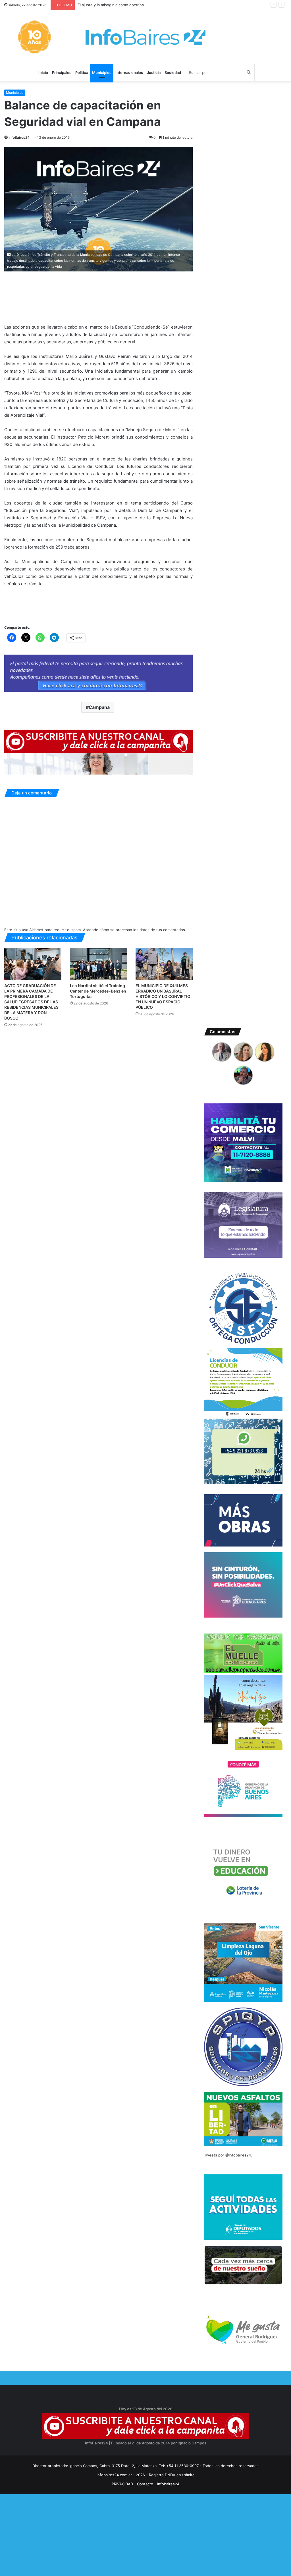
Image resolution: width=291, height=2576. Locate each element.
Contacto (145, 2484)
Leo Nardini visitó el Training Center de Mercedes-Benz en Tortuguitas (98, 991)
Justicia (154, 72)
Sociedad (173, 72)
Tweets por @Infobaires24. (228, 2155)
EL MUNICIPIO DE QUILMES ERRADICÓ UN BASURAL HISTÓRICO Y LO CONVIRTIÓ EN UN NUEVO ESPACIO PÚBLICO (163, 996)
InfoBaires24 (19, 137)
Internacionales (129, 72)
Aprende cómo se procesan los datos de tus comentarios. (135, 930)
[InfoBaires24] (145, 37)
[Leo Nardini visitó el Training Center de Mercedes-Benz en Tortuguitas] (98, 964)
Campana (99, 707)
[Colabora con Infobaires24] (98, 673)
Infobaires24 (168, 2484)
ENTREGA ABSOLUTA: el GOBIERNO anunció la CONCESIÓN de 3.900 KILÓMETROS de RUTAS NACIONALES (173, 5)
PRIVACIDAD (122, 2484)
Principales (62, 72)
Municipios (102, 72)
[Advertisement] (145, 2534)
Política (82, 72)
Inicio (43, 72)
